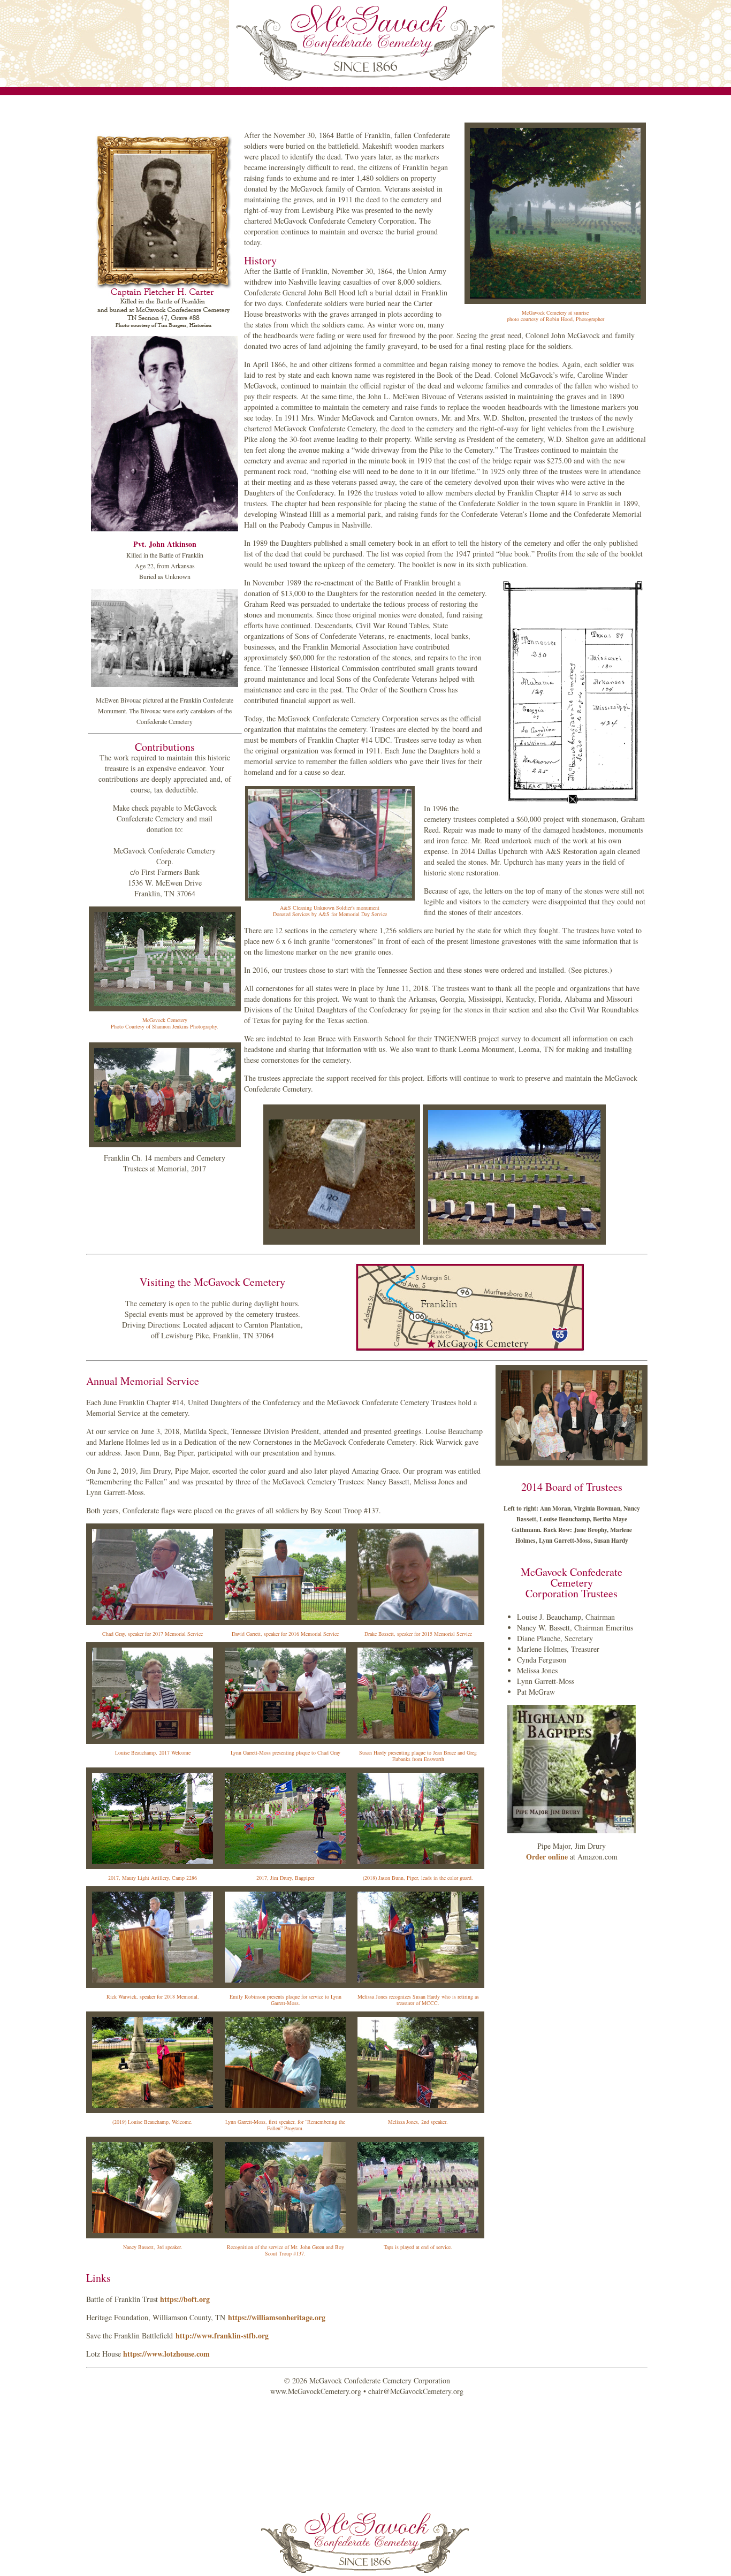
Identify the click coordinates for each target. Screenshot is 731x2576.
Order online (547, 1857)
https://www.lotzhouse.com (166, 2354)
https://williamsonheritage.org (277, 2317)
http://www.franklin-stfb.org (222, 2335)
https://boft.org (185, 2299)
